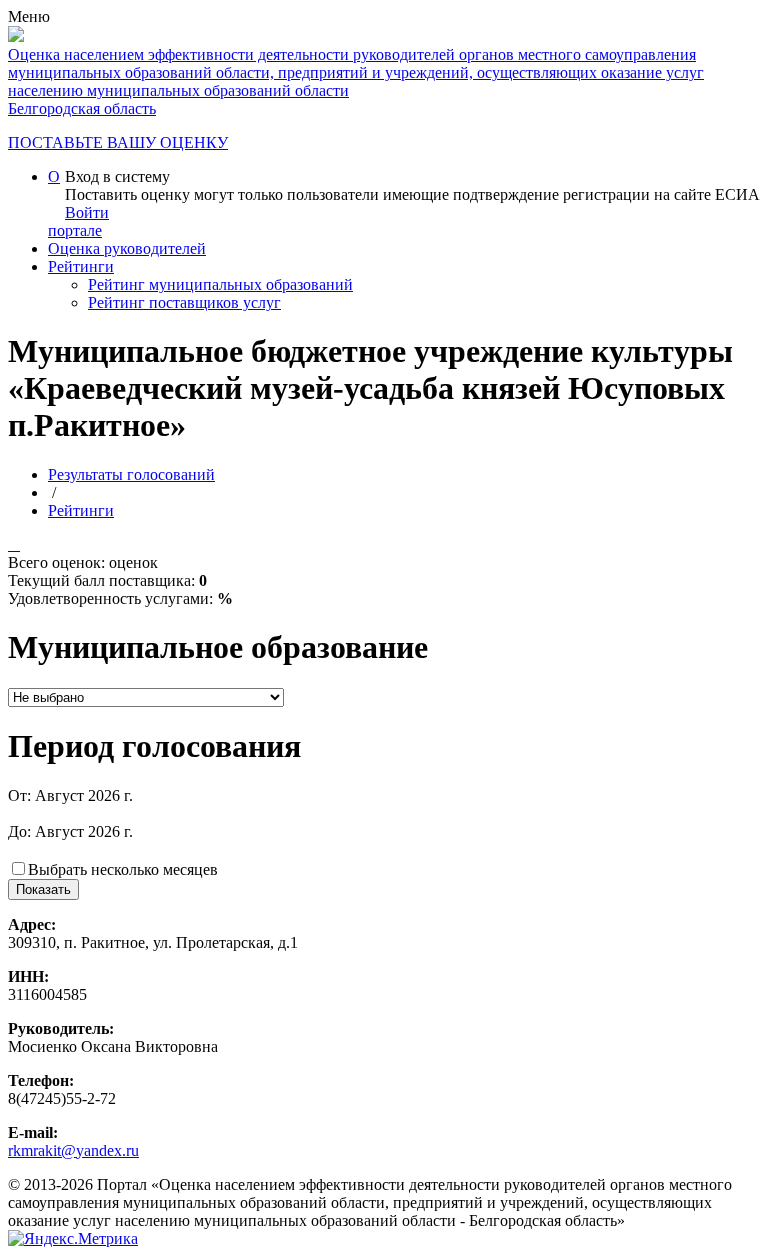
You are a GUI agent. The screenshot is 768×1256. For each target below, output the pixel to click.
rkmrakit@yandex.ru (73, 1150)
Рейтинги (81, 266)
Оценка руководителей (127, 248)
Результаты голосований (131, 474)
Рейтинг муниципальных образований (220, 284)
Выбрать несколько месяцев (123, 869)
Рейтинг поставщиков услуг (184, 302)
